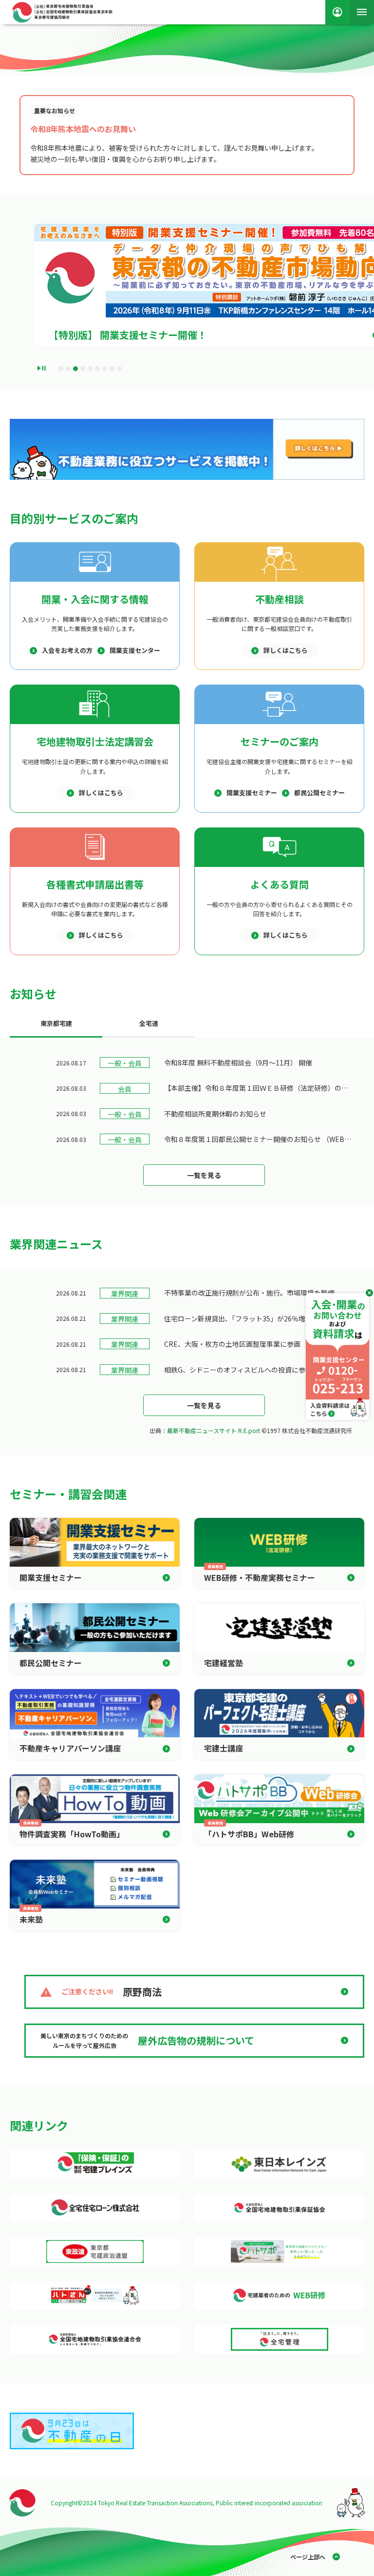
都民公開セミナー (319, 793)
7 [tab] (105, 369)
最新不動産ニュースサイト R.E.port (214, 1430)
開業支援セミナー (252, 793)
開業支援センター (135, 650)
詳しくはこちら (286, 650)
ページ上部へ (308, 2557)
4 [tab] (83, 369)
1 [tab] (61, 369)
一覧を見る (204, 1175)
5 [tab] (90, 369)
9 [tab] (119, 369)
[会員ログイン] (337, 12)
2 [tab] (68, 369)
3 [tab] (75, 369)
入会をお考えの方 (67, 650)
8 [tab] (112, 369)
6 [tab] (97, 369)
